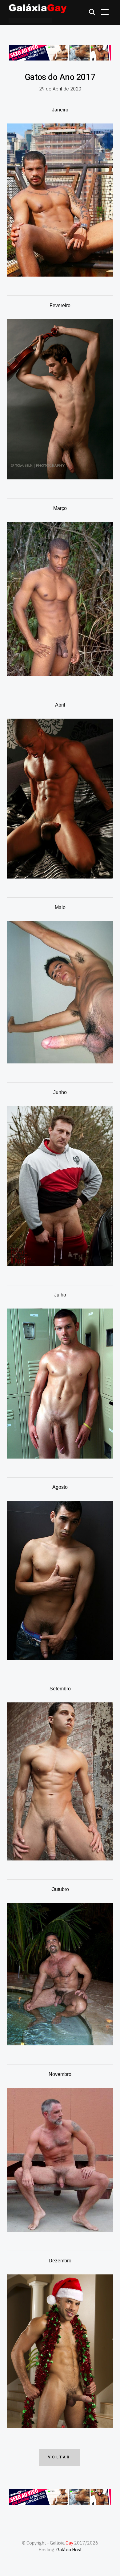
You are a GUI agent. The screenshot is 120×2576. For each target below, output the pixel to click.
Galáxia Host (69, 2550)
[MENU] (105, 12)
